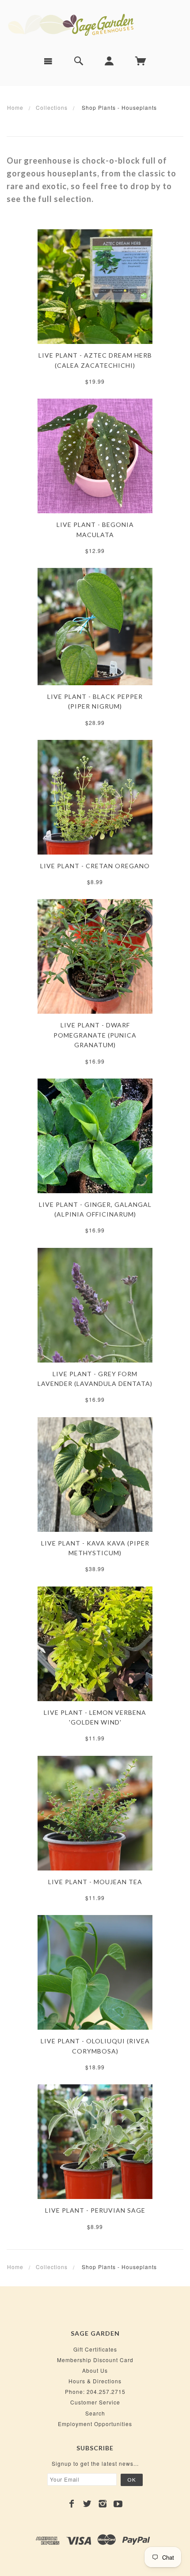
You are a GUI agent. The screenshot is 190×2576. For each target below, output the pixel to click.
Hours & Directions (95, 2381)
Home (15, 107)
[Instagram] (103, 2504)
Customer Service (95, 2402)
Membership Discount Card (95, 2360)
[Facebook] (72, 2504)
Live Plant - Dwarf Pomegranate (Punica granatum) (95, 1035)
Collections (52, 107)
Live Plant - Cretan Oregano (95, 866)
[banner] (95, 24)
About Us (95, 2370)
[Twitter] (87, 2504)
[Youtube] (118, 2504)
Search (95, 2413)
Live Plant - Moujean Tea (95, 1882)
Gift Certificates (95, 2349)
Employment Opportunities (95, 2424)
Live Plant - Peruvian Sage (95, 2210)
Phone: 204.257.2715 (95, 2391)
